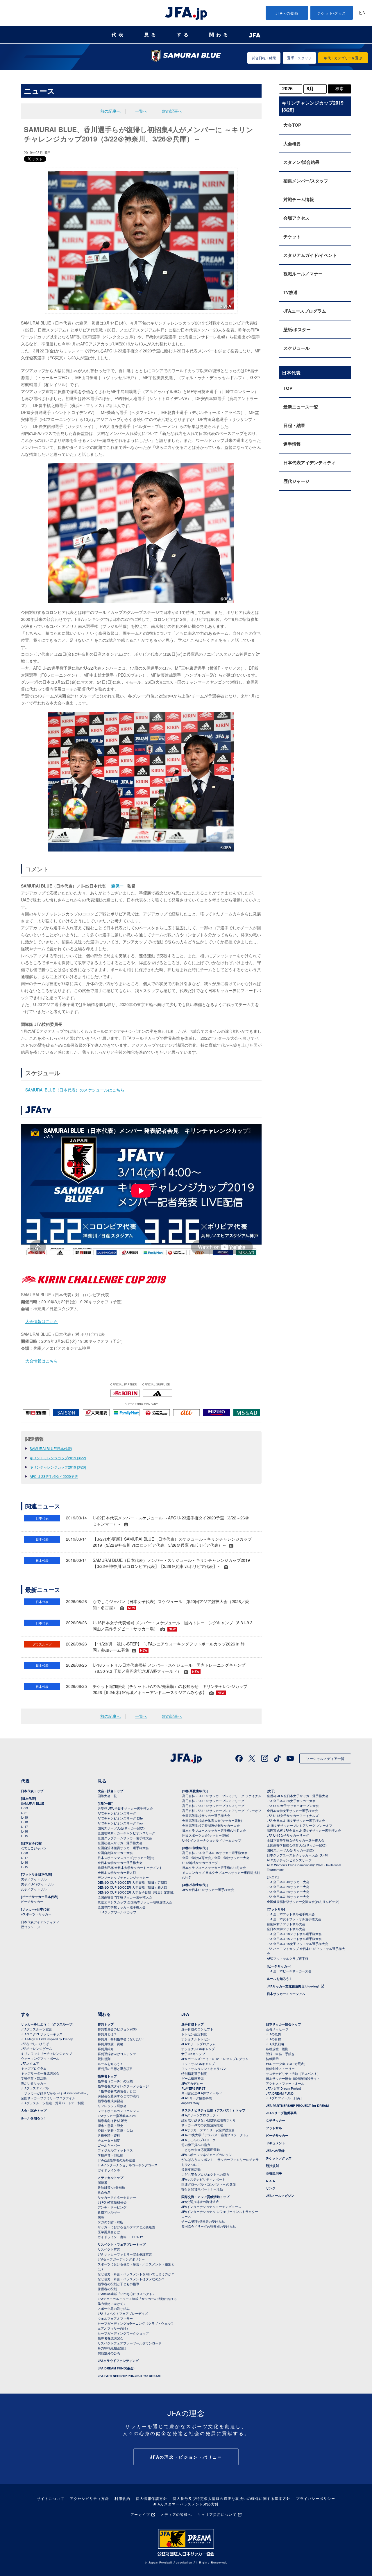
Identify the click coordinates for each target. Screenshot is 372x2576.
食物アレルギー (109, 2212)
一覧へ (141, 111)
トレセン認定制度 (194, 2034)
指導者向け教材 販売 (112, 2120)
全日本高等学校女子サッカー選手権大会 (296, 1840)
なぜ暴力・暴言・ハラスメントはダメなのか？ (131, 2279)
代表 (119, 35)
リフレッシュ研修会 (112, 2106)
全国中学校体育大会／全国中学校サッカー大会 (216, 1858)
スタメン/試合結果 (301, 162)
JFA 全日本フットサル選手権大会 (291, 1914)
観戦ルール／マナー (303, 274)
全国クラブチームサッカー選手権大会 (125, 1838)
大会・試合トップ (110, 1791)
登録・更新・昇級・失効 (115, 2130)
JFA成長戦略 (275, 2044)
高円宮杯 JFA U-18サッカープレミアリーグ (213, 1801)
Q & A (270, 2181)
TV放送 (290, 292)
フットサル (274, 2128)
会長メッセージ (277, 2029)
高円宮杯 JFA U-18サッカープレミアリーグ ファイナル (222, 1796)
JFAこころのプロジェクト (200, 2140)
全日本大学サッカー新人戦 (117, 1872)
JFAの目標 (273, 2039)
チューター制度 (109, 2140)
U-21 (24, 1813)
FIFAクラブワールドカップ (117, 1912)
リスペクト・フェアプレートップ (122, 2244)
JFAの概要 (273, 2034)
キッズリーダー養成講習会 (40, 2073)
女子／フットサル (34, 1889)
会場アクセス (296, 218)
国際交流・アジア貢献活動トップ (205, 2197)
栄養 (101, 2217)
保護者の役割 (107, 2289)
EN (362, 13)
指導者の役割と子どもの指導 (118, 2284)
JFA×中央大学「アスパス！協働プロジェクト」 (215, 2135)
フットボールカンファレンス (118, 2111)
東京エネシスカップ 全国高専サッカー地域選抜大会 (135, 1902)
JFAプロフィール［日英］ (285, 2098)
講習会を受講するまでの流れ (118, 2096)
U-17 (24, 1826)
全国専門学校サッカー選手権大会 (122, 1907)
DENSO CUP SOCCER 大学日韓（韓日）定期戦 (132, 1882)
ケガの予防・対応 (110, 2222)
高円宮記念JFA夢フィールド (202, 2093)
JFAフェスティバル (35, 2088)
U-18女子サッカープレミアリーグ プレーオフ (299, 1825)
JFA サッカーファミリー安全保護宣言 (125, 2254)
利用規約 (122, 2498)
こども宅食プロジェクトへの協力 (205, 2174)
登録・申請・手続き (280, 2054)
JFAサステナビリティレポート (203, 2179)
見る (151, 35)
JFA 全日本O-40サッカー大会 (288, 1882)
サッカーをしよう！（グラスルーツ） (48, 2024)
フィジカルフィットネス (115, 2150)
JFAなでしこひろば (35, 2043)
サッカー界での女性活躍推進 (202, 2125)
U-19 (24, 1817)
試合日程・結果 (264, 58)
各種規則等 (274, 2173)
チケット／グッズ (279, 2158)
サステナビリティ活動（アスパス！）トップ (213, 2110)
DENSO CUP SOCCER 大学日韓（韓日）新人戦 (132, 1887)
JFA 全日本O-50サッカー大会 (288, 1887)
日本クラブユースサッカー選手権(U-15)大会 (214, 1867)
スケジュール (296, 348)
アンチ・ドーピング (112, 2207)
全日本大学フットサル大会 (286, 1929)
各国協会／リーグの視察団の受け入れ (209, 2226)
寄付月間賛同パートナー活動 (202, 2189)
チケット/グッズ (332, 13)
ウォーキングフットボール (40, 2058)
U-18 (24, 1822)
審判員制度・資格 (110, 2044)
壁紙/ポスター (297, 329)
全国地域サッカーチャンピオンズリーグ (126, 1833)
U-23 (24, 1808)
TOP (288, 388)
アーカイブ (140, 2514)
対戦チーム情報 (299, 199)
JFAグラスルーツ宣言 (36, 2029)
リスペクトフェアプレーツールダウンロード (130, 2343)
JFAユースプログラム (305, 311)
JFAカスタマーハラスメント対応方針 (186, 2504)
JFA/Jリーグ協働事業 (197, 2098)
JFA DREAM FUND (280, 2093)
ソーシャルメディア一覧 (325, 1758)
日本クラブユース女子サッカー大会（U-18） (299, 1855)
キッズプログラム (34, 2068)
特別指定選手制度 (194, 2073)
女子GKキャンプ (193, 2054)
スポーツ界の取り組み (114, 2308)
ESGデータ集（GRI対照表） (287, 2064)
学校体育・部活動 (34, 2078)
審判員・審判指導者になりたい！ (122, 2039)
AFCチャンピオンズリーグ (117, 1813)
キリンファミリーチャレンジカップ (46, 2053)
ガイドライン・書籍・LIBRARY (120, 2237)
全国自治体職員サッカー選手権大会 (123, 1848)
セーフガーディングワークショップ (123, 2333)
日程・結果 (294, 425)
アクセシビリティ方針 (89, 2498)
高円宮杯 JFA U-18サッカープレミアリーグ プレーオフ (222, 1810)
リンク (271, 2188)
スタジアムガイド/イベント (310, 255)
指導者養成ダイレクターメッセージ (123, 2086)
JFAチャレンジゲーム (36, 2048)
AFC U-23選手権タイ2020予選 (54, 1476)
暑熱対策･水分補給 (111, 2187)
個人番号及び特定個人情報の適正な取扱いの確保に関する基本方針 (231, 2498)
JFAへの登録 (287, 13)
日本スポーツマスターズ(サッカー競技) (126, 1858)
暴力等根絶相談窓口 (112, 2348)
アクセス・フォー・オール (285, 2083)
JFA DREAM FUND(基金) (116, 2368)
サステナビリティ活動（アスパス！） (293, 2073)
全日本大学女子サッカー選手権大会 (292, 1810)
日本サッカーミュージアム (286, 1994)
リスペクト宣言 (109, 2249)
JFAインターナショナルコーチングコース (128, 2165)
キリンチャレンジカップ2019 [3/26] (58, 1467)
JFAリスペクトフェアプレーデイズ (123, 2313)
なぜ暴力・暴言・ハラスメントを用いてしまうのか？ (136, 2274)
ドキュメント (276, 2143)
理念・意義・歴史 (110, 2125)
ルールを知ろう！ (280, 1979)
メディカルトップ (110, 2178)
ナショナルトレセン (196, 2039)
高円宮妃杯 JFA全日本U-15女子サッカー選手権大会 (304, 1830)
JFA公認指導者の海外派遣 (116, 2160)
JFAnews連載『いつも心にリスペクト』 (127, 2294)
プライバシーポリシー (315, 2498)
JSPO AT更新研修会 (112, 2202)
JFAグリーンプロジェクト (200, 2115)
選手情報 (292, 444)
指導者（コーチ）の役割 (115, 2081)
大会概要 (292, 144)
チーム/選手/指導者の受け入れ (203, 2221)
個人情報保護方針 (151, 2498)
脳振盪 (102, 2182)
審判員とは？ (107, 2034)
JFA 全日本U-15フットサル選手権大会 (294, 1939)
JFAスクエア (30, 2063)
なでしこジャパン (34, 1848)
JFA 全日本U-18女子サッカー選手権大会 (296, 1820)
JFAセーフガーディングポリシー (121, 2259)
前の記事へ (110, 111)
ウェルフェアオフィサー (115, 2318)
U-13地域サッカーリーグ (200, 1862)
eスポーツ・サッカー (36, 1914)
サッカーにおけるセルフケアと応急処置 (126, 2227)
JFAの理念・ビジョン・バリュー (186, 2457)
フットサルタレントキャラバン (204, 2068)
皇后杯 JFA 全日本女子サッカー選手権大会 (298, 1796)
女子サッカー (276, 2120)
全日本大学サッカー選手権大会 (120, 1862)
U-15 (24, 1836)
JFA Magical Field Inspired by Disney (47, 2039)
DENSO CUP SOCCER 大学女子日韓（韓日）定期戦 (136, 1892)
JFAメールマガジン (280, 2196)
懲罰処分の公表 (109, 2353)
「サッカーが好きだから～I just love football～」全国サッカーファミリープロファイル (55, 2095)
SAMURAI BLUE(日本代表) (51, 1448)
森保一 (117, 886)
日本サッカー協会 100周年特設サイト (293, 2078)
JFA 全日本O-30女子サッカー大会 (291, 1801)
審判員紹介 (106, 2049)
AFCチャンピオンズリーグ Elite (120, 1818)
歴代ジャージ (296, 481)
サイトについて (51, 2498)
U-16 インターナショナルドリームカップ (212, 1840)
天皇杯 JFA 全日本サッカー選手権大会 (125, 1808)
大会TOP (292, 125)
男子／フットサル (34, 1879)
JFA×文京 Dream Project (283, 2088)
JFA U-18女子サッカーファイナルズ (293, 1815)
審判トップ (106, 2024)
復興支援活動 (191, 2169)
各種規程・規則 (277, 2049)
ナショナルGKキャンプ (198, 2049)
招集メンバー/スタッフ (306, 181)
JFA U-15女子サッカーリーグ (288, 1835)
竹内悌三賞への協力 (196, 2145)
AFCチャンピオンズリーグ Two (120, 1823)
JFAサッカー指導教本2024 (117, 2116)
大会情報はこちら (42, 1321)
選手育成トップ (193, 2024)
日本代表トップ (32, 1791)
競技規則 (104, 2059)
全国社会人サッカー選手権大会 (120, 1843)
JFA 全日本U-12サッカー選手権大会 (208, 1890)
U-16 (24, 1831)
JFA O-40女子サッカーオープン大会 (293, 1806)
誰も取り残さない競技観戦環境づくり (209, 2120)
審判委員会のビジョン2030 (117, 2029)
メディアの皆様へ (176, 2514)
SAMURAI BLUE (33, 1803)
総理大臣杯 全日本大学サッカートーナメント (130, 1867)
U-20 (24, 1853)
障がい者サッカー (34, 2083)
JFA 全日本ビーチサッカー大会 (289, 1971)
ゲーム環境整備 (193, 2078)
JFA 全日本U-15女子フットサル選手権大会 (297, 1944)
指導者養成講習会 (110, 2101)
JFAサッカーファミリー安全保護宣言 (208, 2130)
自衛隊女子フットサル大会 (286, 1924)
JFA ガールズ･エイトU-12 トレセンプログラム (215, 2059)
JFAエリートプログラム (198, 2044)
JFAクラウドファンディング (118, 2361)
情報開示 (272, 2059)
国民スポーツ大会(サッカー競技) (121, 1828)
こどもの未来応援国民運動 (201, 2150)
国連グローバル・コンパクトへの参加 (209, 2184)
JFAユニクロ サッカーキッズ (42, 2034)
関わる (220, 35)
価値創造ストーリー (280, 2068)
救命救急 (104, 2192)
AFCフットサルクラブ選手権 (288, 1958)
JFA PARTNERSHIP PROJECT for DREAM (129, 2376)
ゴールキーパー (109, 2145)
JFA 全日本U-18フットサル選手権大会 (294, 1934)
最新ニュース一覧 (301, 407)
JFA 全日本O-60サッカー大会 (288, 1892)
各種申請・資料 (109, 2135)
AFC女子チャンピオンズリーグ (289, 1860)
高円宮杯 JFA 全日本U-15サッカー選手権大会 (215, 1853)
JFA (185, 2014)
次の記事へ (172, 111)
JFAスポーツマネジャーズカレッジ (206, 2154)
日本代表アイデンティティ (310, 463)
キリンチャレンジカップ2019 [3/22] (58, 1458)
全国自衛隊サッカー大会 (115, 1853)
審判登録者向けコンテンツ (117, 2054)
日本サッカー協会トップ (284, 2024)
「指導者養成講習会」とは (117, 2091)
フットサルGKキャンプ (198, 2064)
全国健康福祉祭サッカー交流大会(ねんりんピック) (303, 1901)
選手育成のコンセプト (197, 2029)
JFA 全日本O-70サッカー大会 (288, 1896)
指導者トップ (107, 2076)
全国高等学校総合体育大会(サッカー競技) (212, 1820)
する (184, 35)
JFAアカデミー (192, 2083)
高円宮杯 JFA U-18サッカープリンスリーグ (213, 1806)
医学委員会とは (109, 2232)
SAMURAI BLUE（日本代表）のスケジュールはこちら (75, 1090)
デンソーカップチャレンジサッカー (123, 1877)
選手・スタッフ (299, 58)
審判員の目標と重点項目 (115, 2068)
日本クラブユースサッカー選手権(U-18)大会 (214, 1830)
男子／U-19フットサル (37, 1884)
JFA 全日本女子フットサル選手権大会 (294, 1919)
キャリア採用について (217, 2514)
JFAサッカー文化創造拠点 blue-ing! (293, 1986)
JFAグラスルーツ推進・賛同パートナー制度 (52, 2103)
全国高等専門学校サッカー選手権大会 (125, 1897)
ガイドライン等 (109, 2170)
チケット (292, 236)
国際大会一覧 (107, 1796)
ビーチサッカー (32, 1901)
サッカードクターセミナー (117, 2197)
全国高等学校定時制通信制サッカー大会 (211, 1825)
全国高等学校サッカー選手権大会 (206, 1815)
